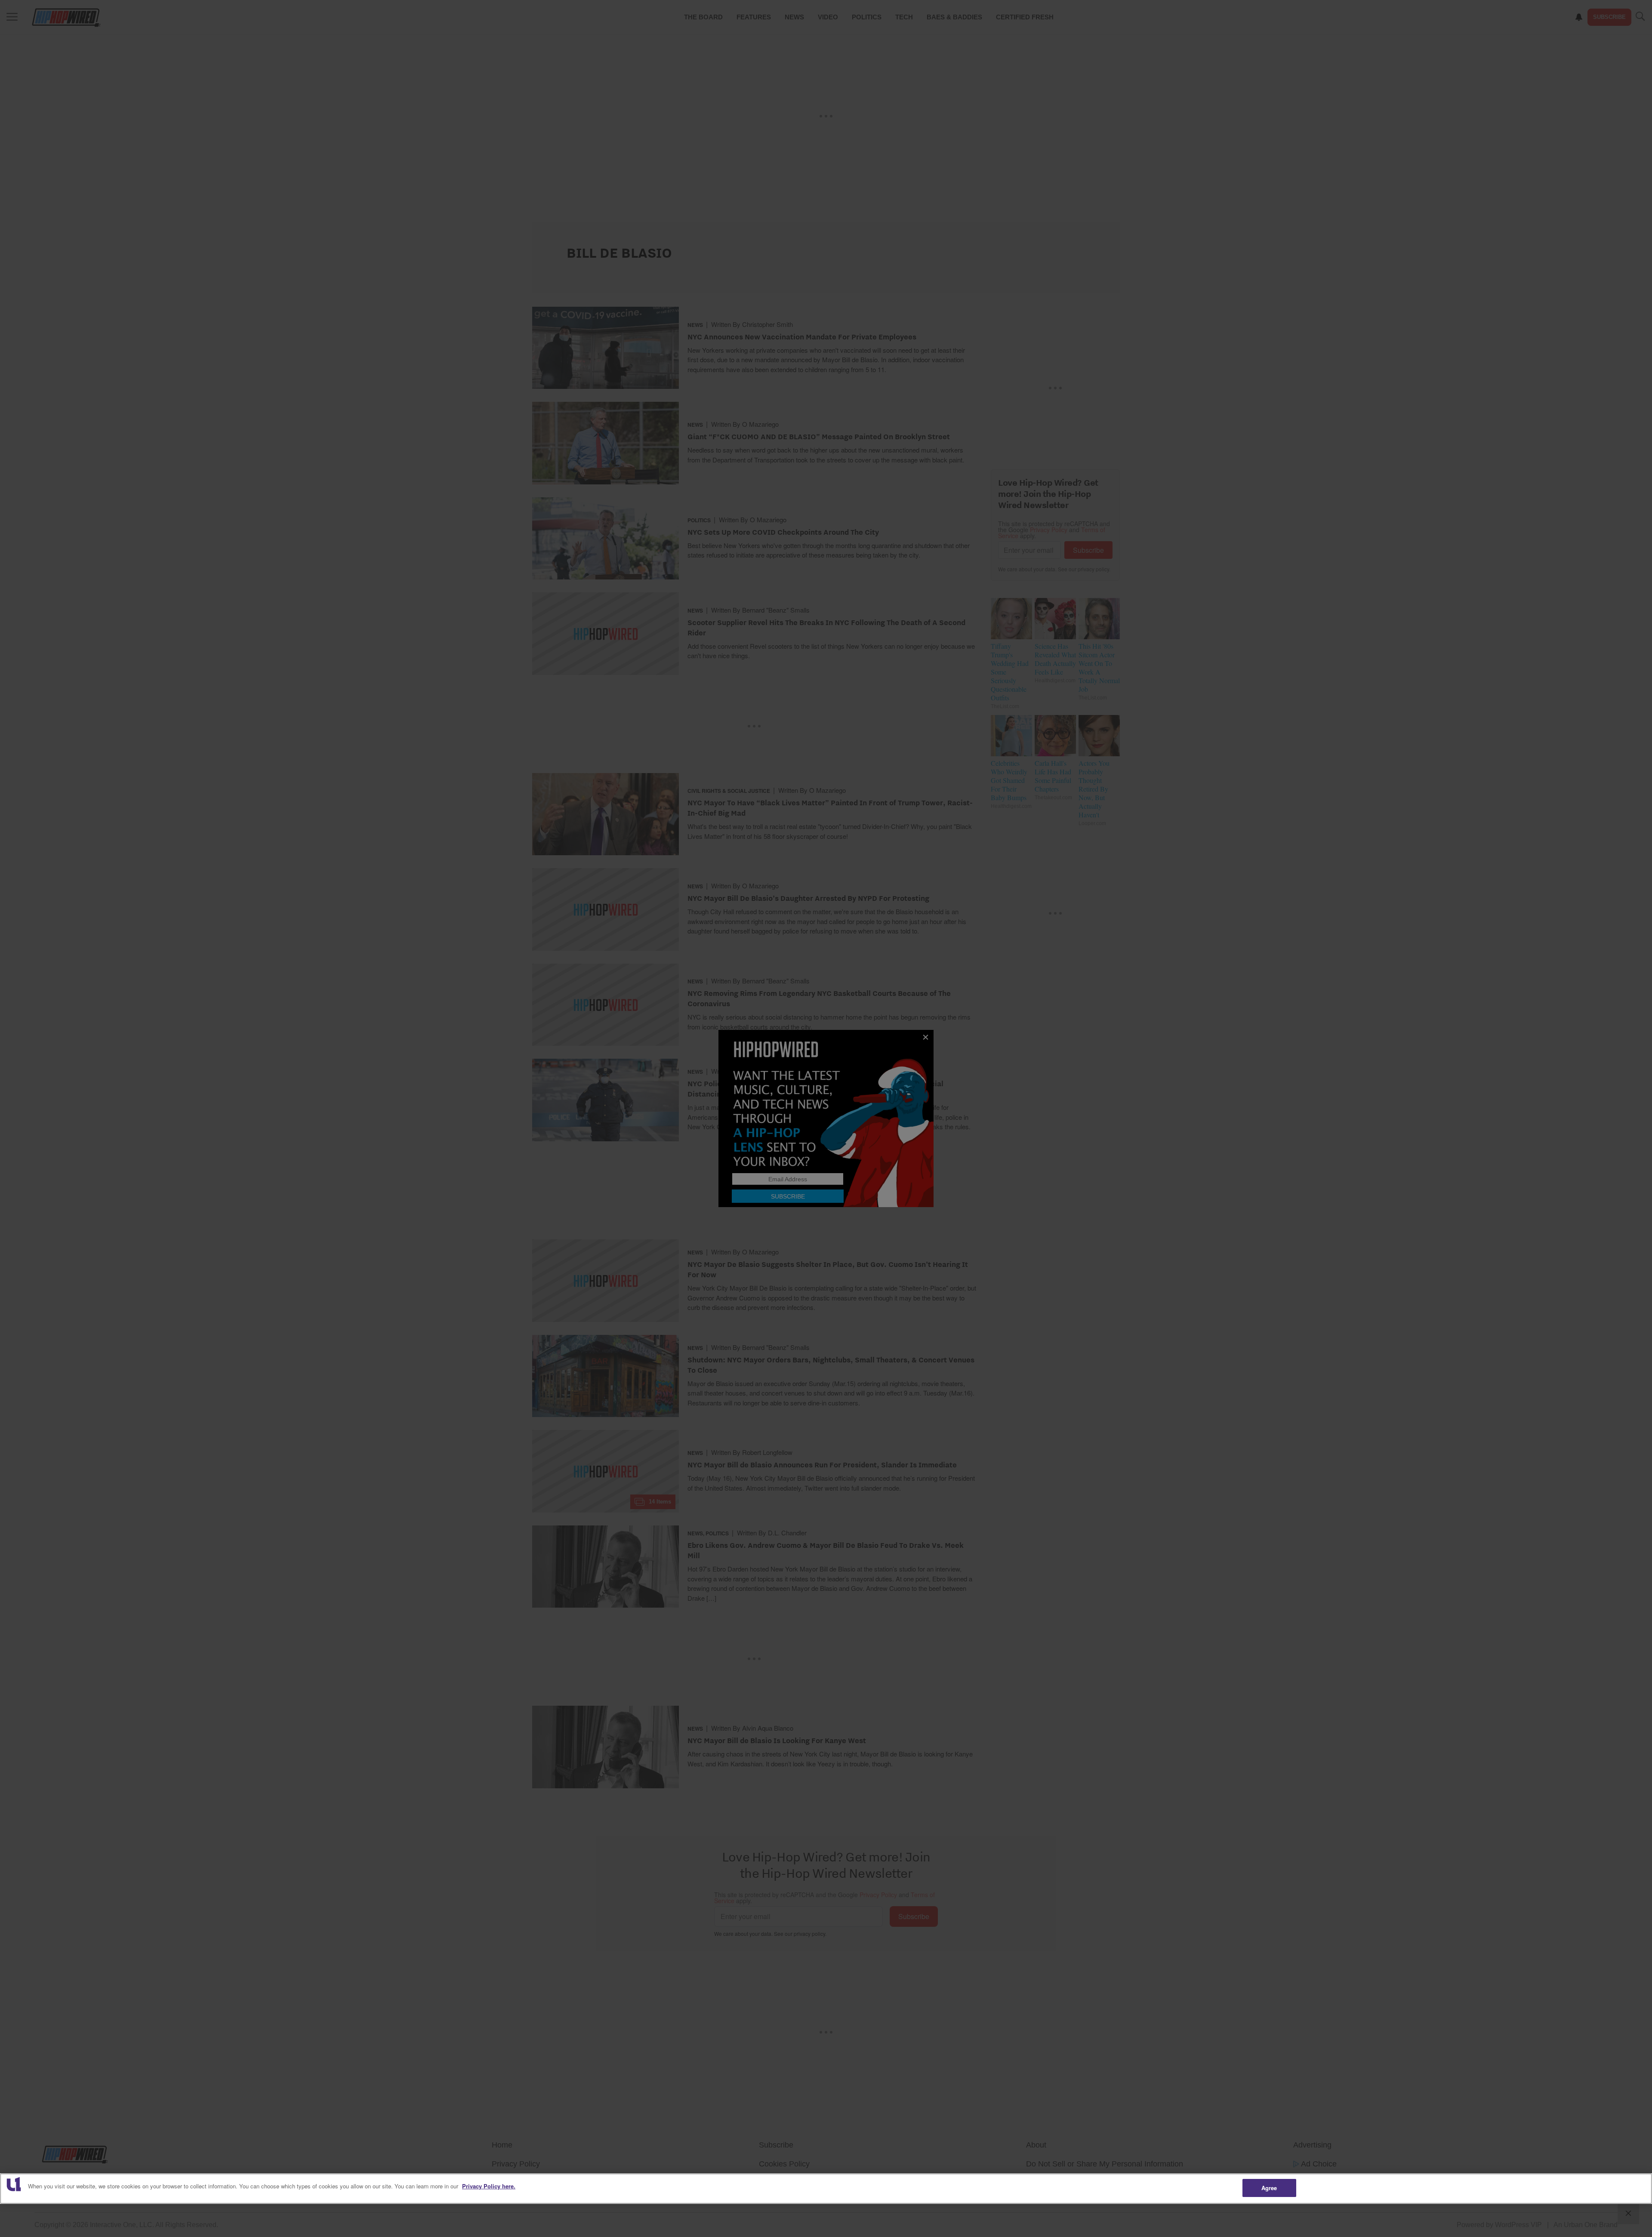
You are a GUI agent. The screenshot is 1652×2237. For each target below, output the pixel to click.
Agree (1269, 2188)
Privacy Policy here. (489, 2186)
